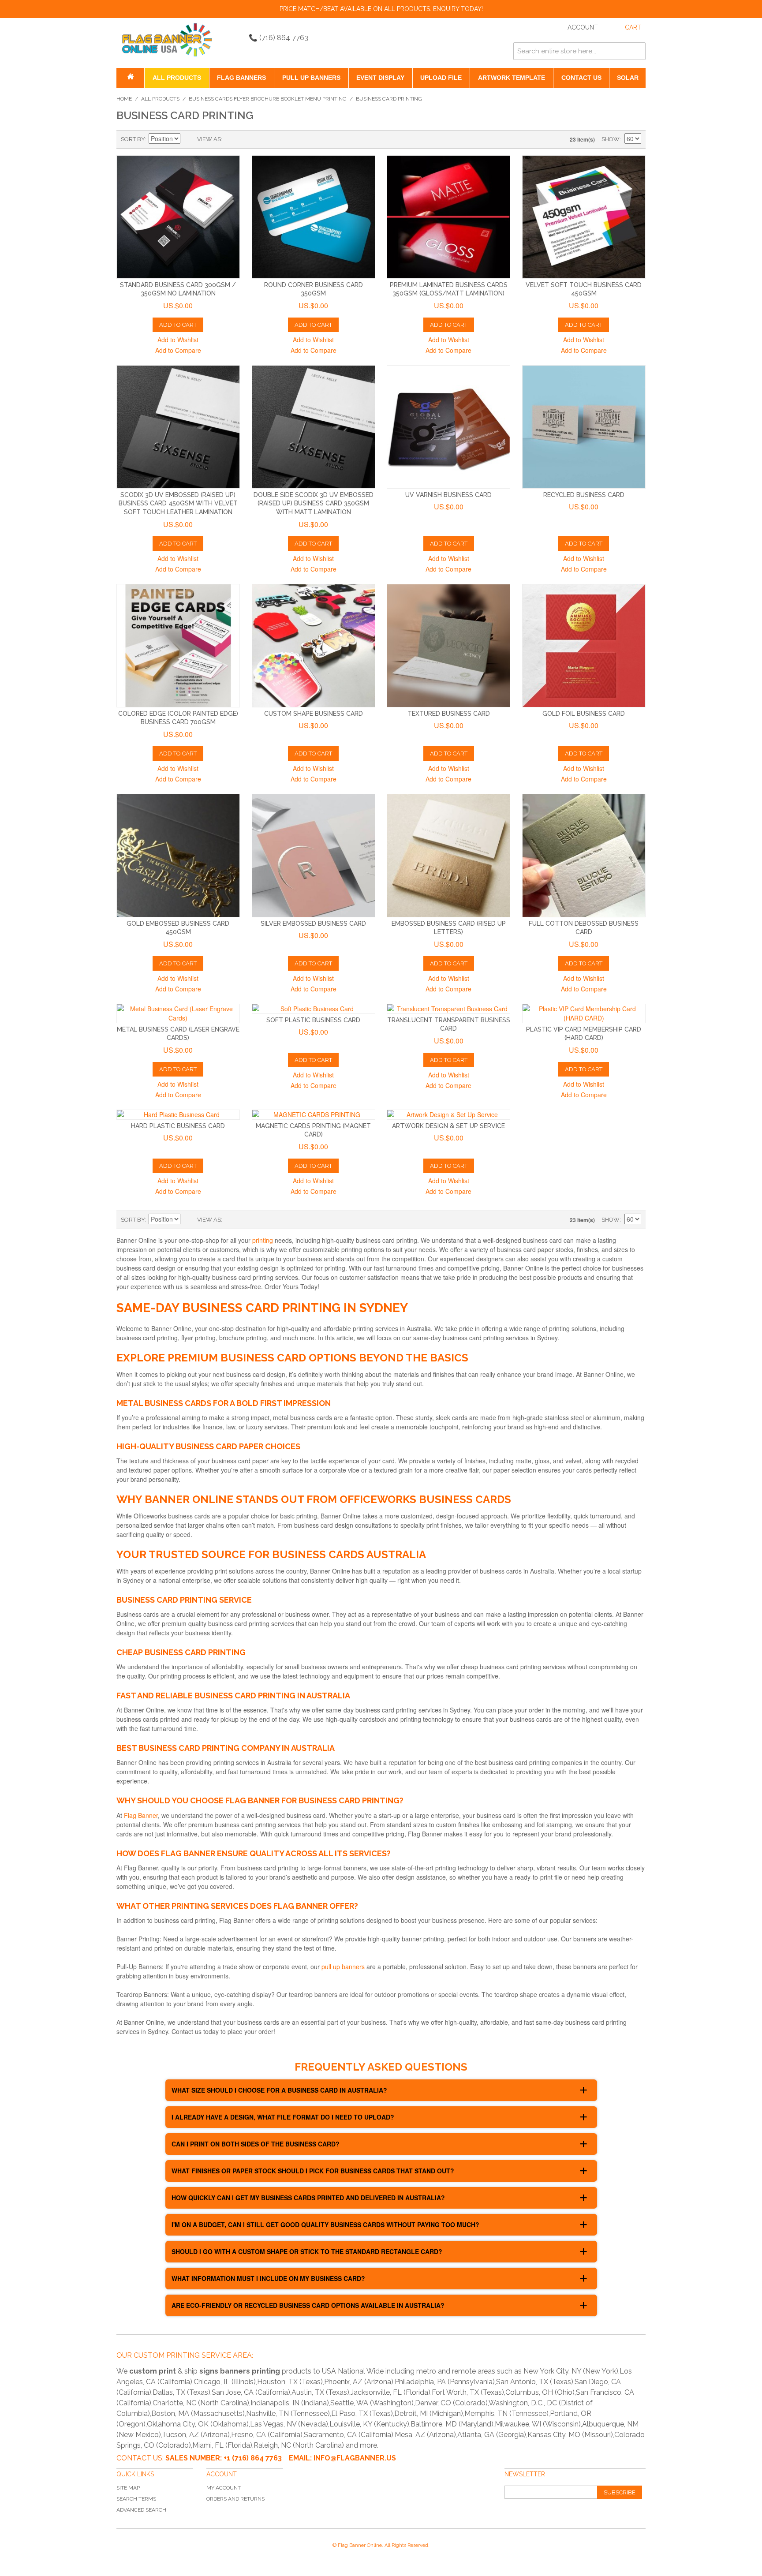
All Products (177, 78)
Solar (628, 78)
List (247, 139)
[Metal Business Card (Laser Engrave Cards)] (178, 1013)
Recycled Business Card (584, 495)
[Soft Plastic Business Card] (314, 1009)
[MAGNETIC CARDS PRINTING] (314, 1115)
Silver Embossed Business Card (313, 923)
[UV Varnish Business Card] (448, 427)
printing (263, 1240)
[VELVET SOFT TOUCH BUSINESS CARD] (584, 217)
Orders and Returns (235, 2499)
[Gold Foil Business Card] (584, 646)
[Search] (637, 51)
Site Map (128, 2488)
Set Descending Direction (188, 139)
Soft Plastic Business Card (313, 1020)
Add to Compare (178, 350)
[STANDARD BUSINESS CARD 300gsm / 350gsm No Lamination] (178, 217)
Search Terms (136, 2499)
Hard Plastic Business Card (178, 1126)
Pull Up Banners (311, 78)
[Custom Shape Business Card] (314, 646)
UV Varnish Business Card (448, 495)
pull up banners (343, 1967)
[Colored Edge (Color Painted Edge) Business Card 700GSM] (178, 646)
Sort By (133, 139)
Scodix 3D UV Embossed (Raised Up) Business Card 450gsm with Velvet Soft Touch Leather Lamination (178, 503)
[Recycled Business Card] (584, 427)
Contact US (581, 78)
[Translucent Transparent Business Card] (448, 1009)
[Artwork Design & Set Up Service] (448, 1115)
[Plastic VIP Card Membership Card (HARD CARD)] (584, 1013)
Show (611, 139)
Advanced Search (141, 2510)
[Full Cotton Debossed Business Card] (584, 856)
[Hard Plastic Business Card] (178, 1115)
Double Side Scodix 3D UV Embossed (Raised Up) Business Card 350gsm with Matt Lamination (314, 503)
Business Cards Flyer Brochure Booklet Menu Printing (268, 99)
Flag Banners (241, 78)
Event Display (380, 78)
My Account (224, 2488)
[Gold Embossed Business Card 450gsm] (178, 856)
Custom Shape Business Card (314, 714)
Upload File (441, 78)
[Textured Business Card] (448, 646)
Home (124, 99)
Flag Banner (141, 1815)
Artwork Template (512, 78)
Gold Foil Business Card (584, 714)
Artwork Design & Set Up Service (448, 1126)
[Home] (130, 78)
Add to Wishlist (178, 340)
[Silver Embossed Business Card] (314, 856)
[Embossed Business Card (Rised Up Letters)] (448, 856)
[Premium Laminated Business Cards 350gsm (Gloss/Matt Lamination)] (448, 217)
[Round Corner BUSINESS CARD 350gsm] (314, 217)
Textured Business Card (449, 714)
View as (209, 139)
